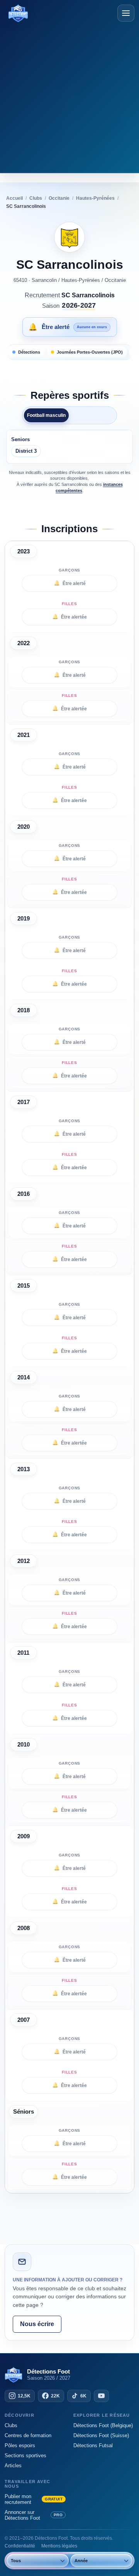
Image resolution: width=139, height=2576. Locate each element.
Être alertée (69, 617)
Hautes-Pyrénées (81, 280)
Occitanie (115, 280)
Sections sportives (25, 2455)
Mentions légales (59, 2546)
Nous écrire (37, 2324)
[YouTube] (101, 2396)
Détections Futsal (93, 2445)
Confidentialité (20, 2546)
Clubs (11, 2425)
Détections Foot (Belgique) (103, 2425)
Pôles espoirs (20, 2445)
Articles (13, 2466)
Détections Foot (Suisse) (101, 2435)
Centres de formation (28, 2435)
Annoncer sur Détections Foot (34, 2515)
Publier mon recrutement (34, 2499)
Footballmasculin (46, 415)
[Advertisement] (69, 96)
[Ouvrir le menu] (126, 13)
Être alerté (70, 583)
